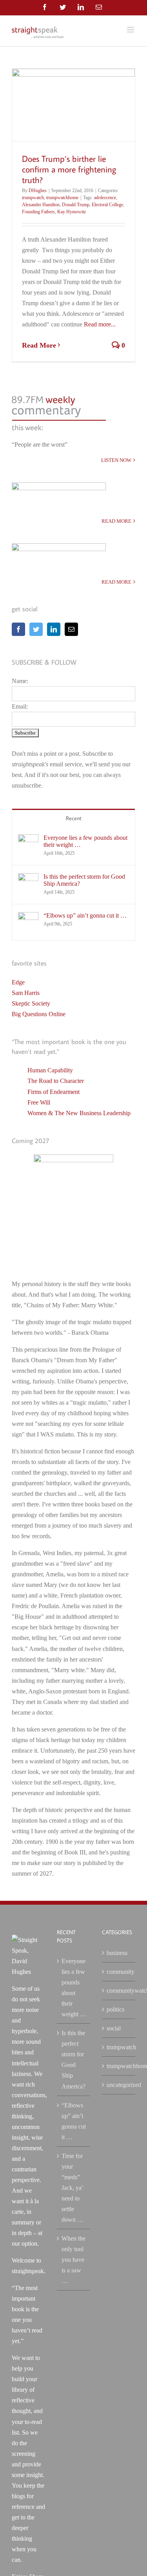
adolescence (105, 198)
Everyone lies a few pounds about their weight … (85, 841)
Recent (74, 818)
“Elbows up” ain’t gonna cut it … (85, 915)
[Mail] (71, 629)
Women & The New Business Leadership (79, 1113)
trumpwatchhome (62, 198)
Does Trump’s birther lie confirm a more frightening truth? (69, 169)
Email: (20, 706)
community (119, 1972)
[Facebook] (18, 629)
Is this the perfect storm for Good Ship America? (84, 880)
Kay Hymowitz (72, 212)
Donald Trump (76, 205)
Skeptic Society (31, 1003)
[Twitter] (36, 629)
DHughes (38, 191)
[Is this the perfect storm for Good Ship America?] (28, 879)
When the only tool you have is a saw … (73, 2260)
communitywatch (119, 1991)
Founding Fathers (38, 212)
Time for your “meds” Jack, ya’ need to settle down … (73, 2188)
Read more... (100, 324)
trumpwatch (33, 198)
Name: (20, 681)
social (114, 2028)
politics (115, 2009)
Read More (39, 345)
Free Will (39, 1102)
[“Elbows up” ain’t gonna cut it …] (28, 917)
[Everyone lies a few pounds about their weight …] (28, 840)
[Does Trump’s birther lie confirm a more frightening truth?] (73, 105)
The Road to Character (56, 1081)
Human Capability (50, 1070)
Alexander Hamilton (41, 205)
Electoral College (107, 205)
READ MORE (116, 521)
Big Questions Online (39, 1014)
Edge (18, 982)
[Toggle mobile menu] (131, 30)
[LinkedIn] (54, 629)
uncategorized (119, 2085)
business (117, 1953)
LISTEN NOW (116, 460)
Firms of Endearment (54, 1092)
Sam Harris (26, 993)
